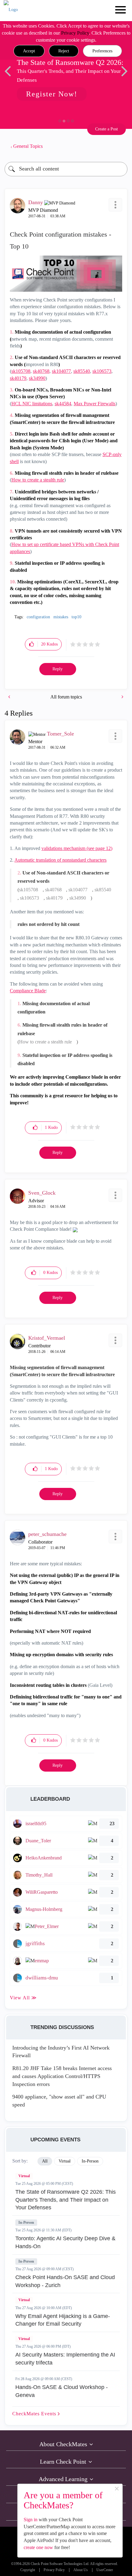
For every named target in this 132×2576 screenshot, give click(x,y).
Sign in (31, 2520)
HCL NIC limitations (32, 404)
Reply (58, 669)
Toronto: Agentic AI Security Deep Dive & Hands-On (65, 2242)
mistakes (61, 617)
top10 (76, 617)
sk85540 (82, 371)
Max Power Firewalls (95, 404)
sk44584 (63, 404)
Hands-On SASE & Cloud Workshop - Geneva (62, 2391)
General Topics (28, 146)
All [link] (45, 2161)
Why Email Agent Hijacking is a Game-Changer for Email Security (63, 2320)
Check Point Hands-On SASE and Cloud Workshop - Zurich (65, 2281)
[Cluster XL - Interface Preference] (10, 697)
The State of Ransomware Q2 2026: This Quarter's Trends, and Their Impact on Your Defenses (66, 2200)
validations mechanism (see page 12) (77, 848)
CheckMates (35, 2414)
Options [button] (120, 146)
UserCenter (105, 2570)
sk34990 (37, 378)
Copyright (28, 2570)
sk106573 (102, 371)
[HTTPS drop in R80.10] (122, 697)
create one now (38, 2547)
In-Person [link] (90, 2161)
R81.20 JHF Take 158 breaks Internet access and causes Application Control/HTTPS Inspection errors (62, 2076)
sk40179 (18, 378)
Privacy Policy (75, 33)
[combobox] (66, 169)
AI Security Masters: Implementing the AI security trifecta (65, 2359)
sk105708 (21, 371)
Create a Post (107, 129)
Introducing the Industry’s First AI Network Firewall (61, 2052)
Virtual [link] (65, 2161)
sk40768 (41, 371)
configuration (38, 617)
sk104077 (61, 371)
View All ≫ (23, 1998)
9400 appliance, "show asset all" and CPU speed (59, 2101)
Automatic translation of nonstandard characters (60, 860)
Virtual (24, 2176)
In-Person (26, 2222)
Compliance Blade (28, 991)
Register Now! (52, 94)
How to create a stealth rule (38, 480)
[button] (29, 51)
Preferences (102, 51)
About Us (81, 2570)
